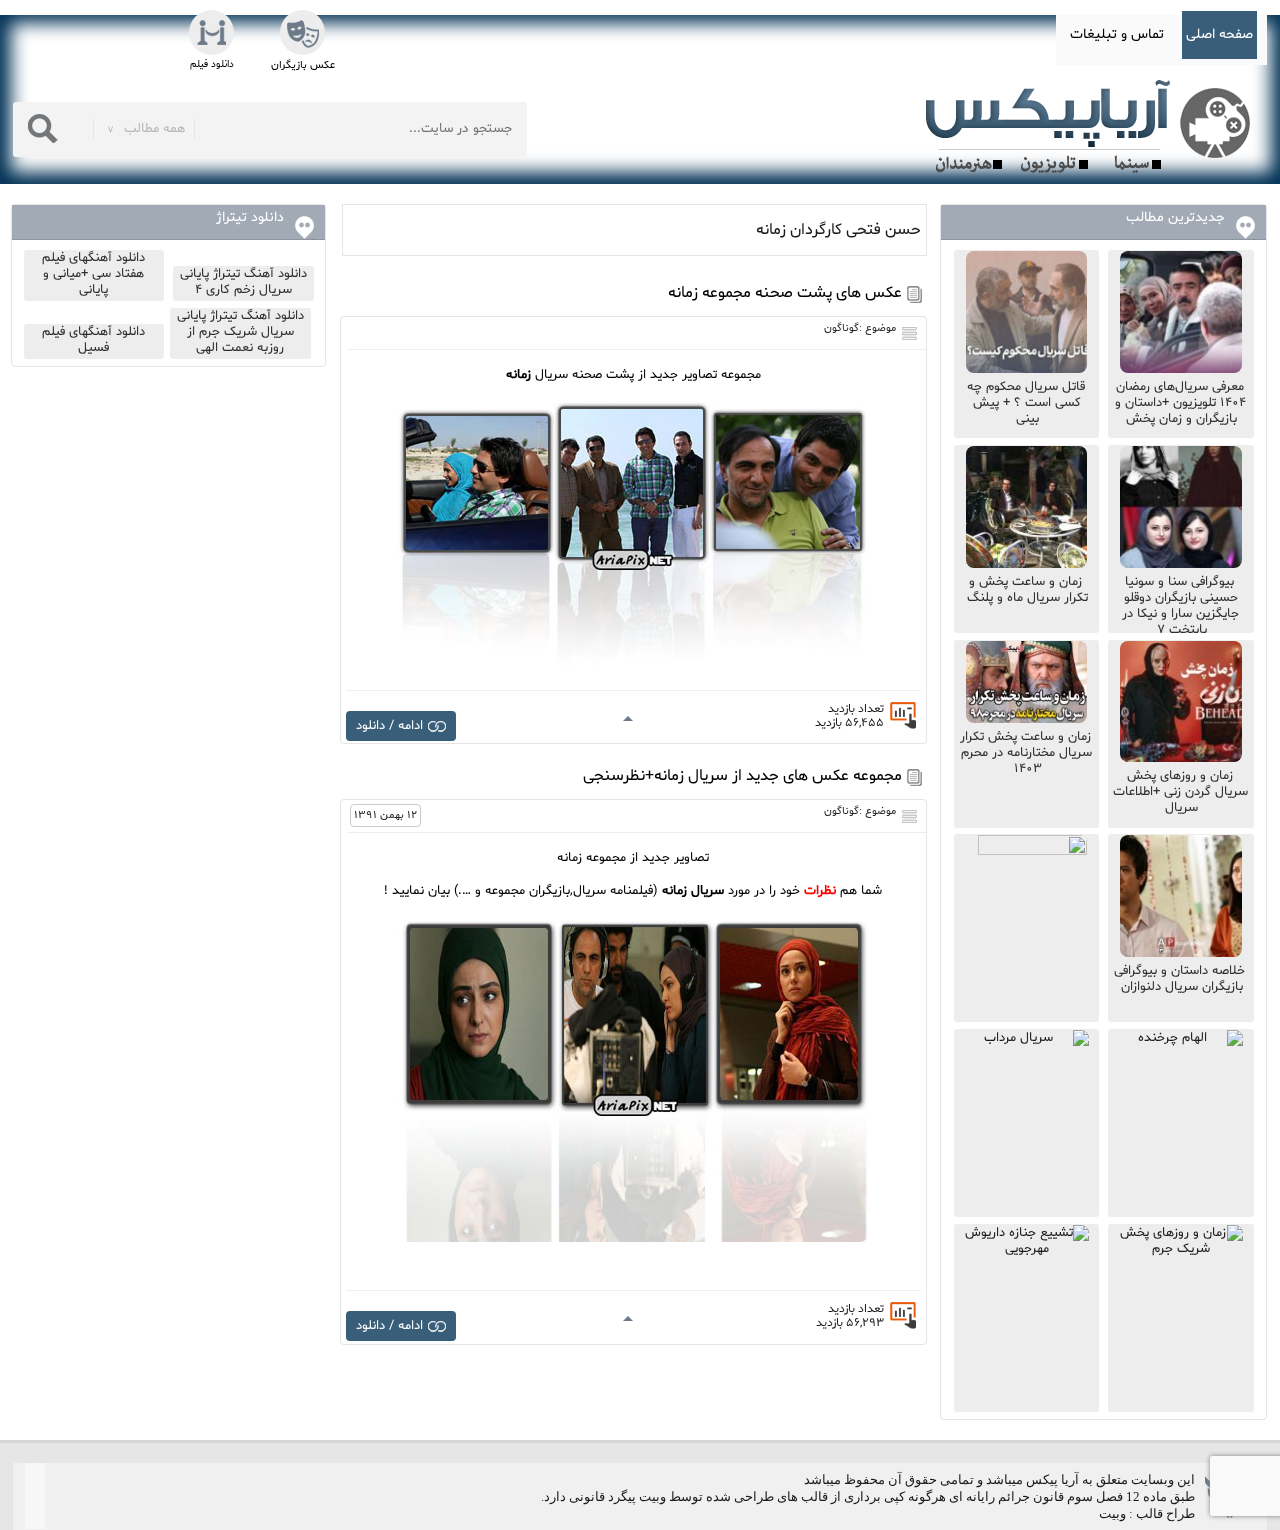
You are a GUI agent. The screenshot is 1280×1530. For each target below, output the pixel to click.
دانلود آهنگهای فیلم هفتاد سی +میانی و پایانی (93, 274)
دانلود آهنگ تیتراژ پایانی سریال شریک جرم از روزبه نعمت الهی (240, 332)
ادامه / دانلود (389, 726)
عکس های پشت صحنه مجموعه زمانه (785, 293)
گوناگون (841, 328)
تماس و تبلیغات (1117, 34)
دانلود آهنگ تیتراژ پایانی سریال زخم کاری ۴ (243, 282)
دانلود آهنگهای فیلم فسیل (93, 340)
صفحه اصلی (1219, 34)
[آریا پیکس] (1092, 127)
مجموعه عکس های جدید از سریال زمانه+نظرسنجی (742, 776)
